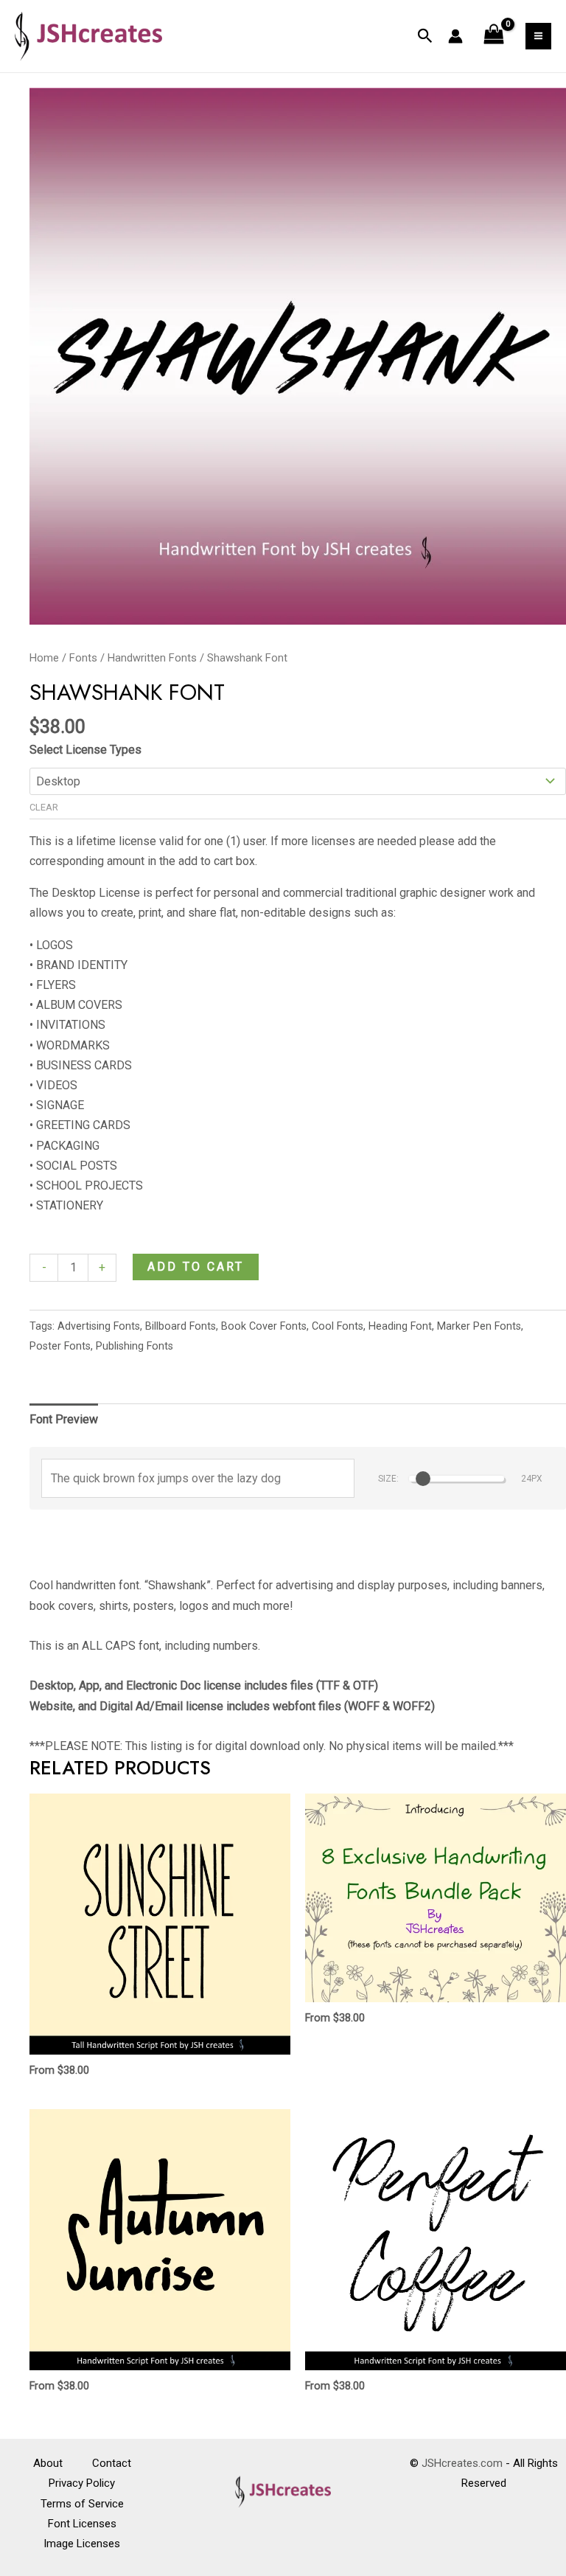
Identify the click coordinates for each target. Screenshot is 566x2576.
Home (44, 658)
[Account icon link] (455, 36)
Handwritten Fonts (152, 658)
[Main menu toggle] (538, 36)
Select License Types (85, 750)
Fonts (83, 658)
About (48, 2463)
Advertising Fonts (99, 1326)
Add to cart (196, 1267)
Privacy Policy (82, 2483)
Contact (112, 2463)
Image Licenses (82, 2544)
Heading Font (400, 1326)
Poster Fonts (60, 1346)
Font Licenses (82, 2524)
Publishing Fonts (134, 1346)
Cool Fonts (338, 1326)
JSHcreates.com (462, 2463)
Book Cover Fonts (264, 1326)
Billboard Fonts (181, 1326)
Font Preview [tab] (64, 1419)
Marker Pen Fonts (479, 1326)
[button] (425, 36)
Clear (44, 807)
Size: (388, 1479)
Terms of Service (82, 2504)
